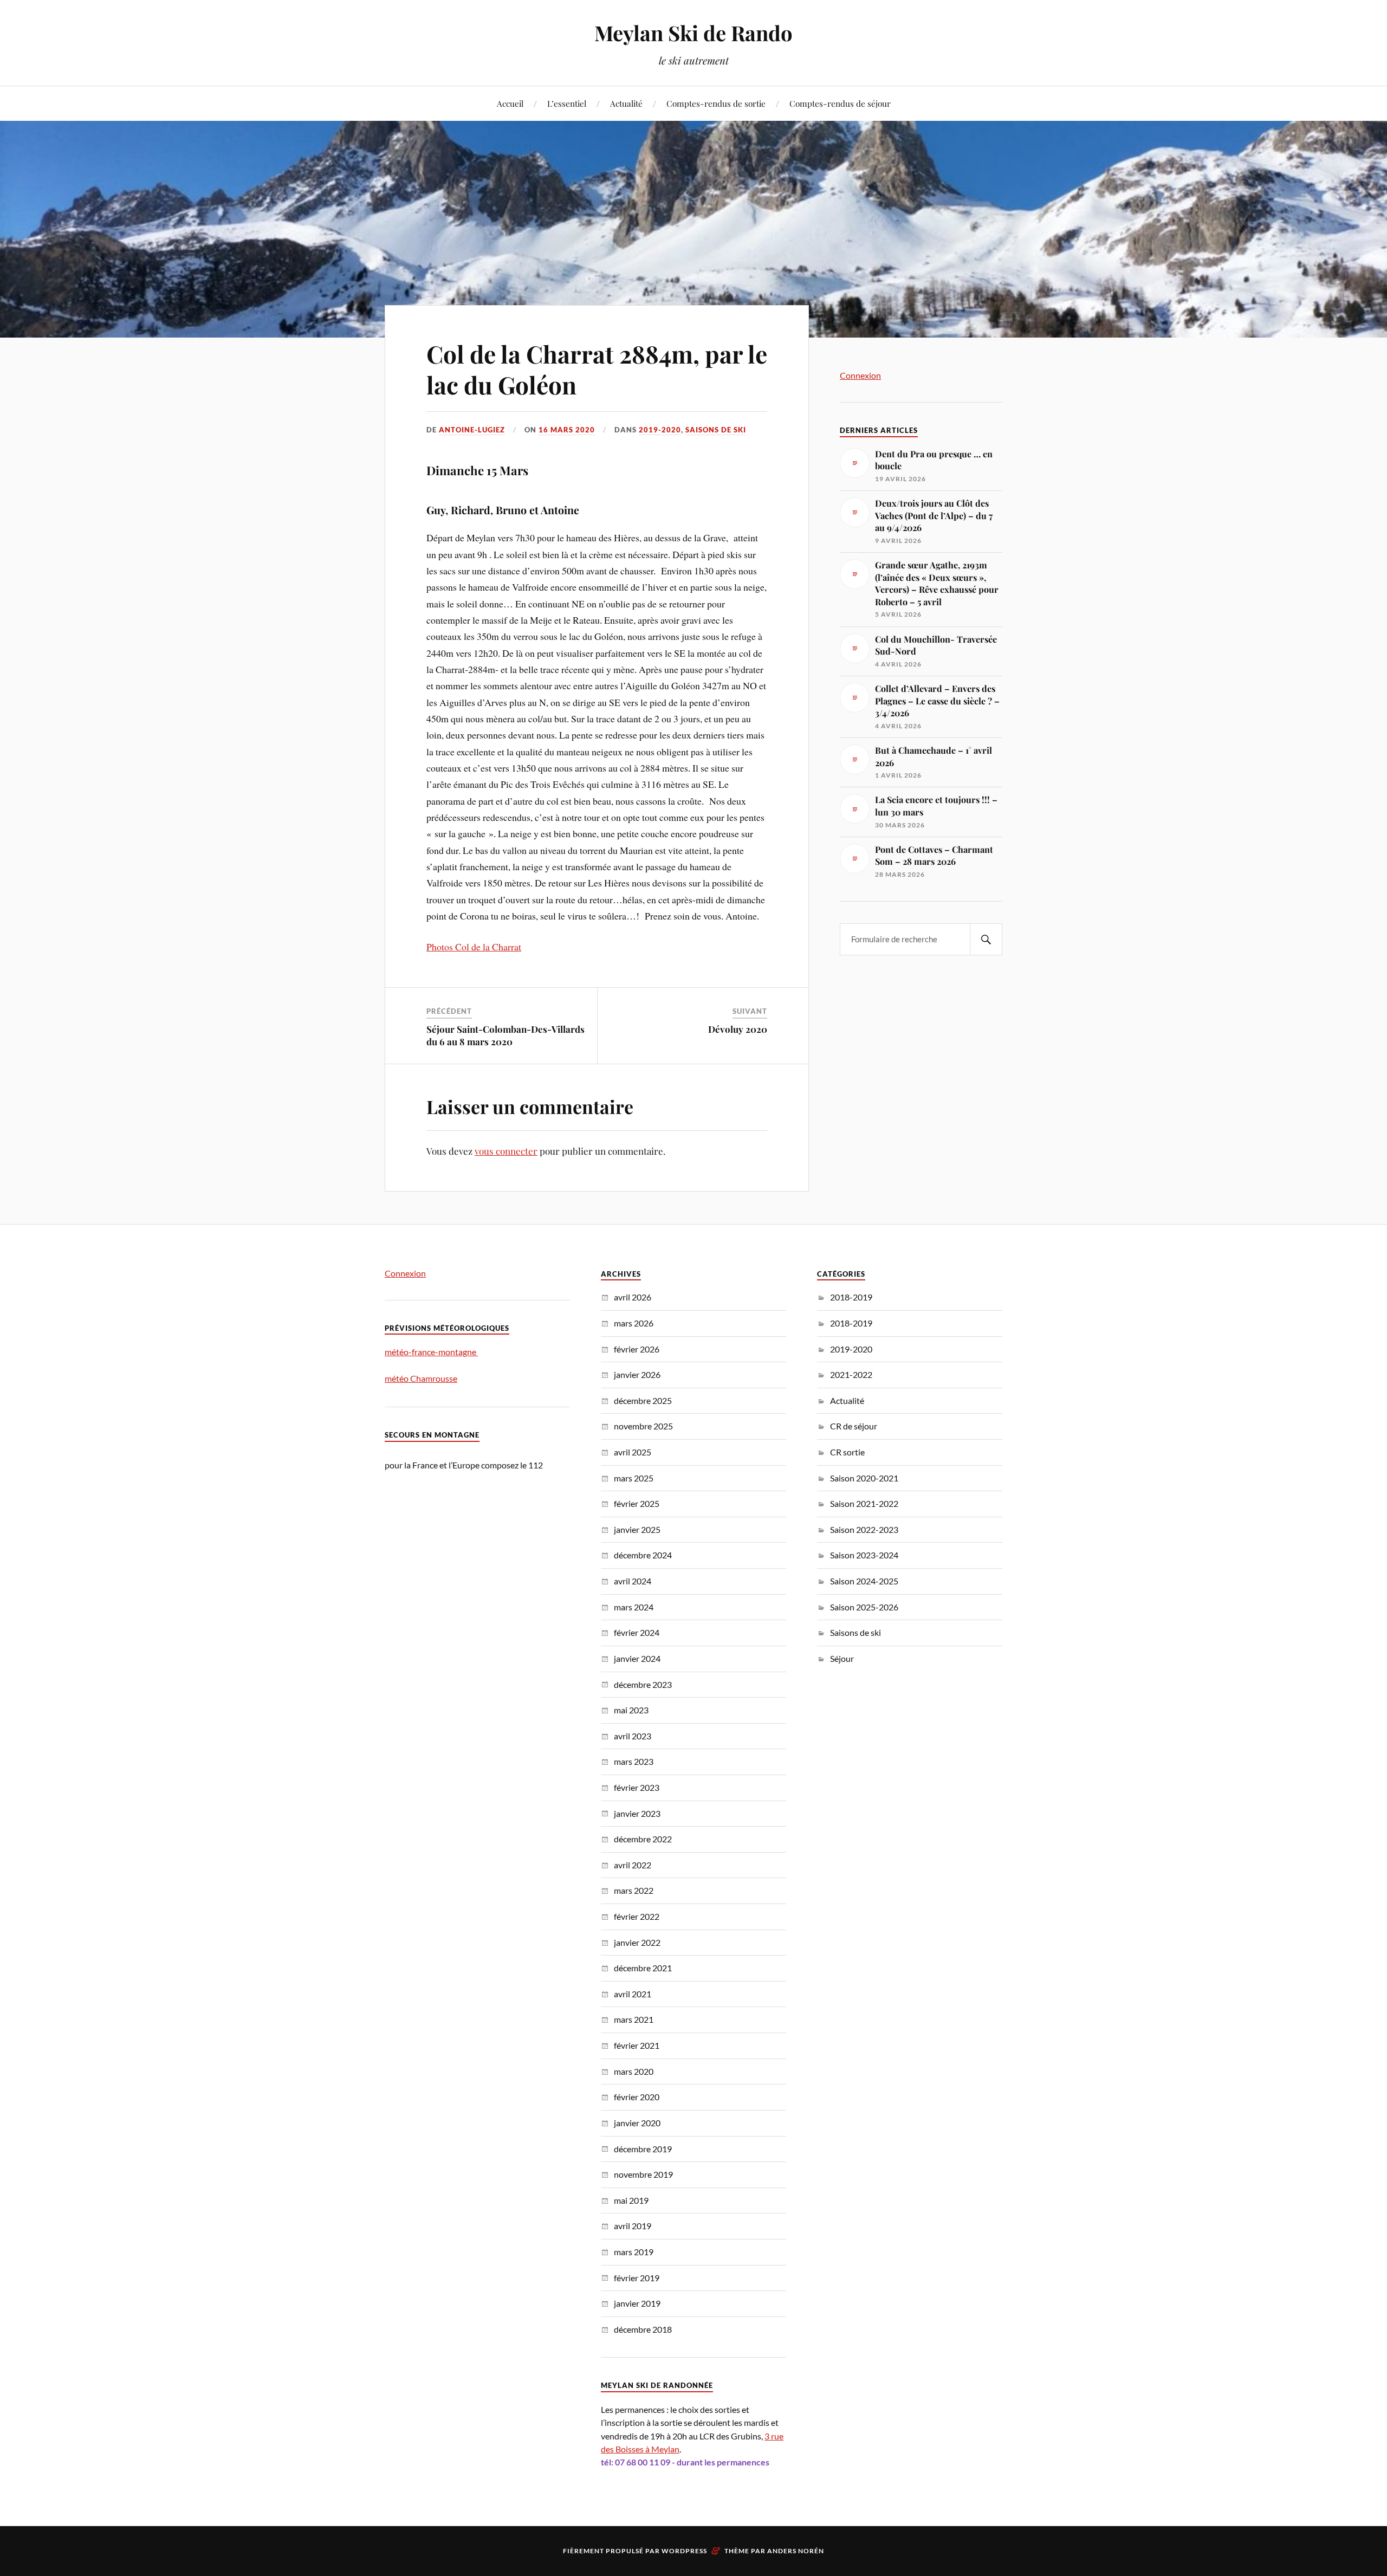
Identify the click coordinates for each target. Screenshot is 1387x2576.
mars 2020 (634, 2071)
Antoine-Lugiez (472, 430)
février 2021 (637, 2045)
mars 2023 (634, 1761)
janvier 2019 (637, 2303)
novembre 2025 (643, 1426)
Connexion (860, 375)
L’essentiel (567, 103)
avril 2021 (633, 1994)
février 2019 (637, 2278)
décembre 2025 (643, 1400)
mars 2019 (634, 2252)
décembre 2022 (643, 1839)
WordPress (684, 2551)
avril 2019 (633, 2226)
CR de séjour (854, 1426)
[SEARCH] (986, 939)
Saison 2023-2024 (864, 1555)
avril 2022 (633, 1865)
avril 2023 (633, 1736)
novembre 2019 (643, 2174)
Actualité (626, 103)
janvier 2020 (637, 2123)
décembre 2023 (643, 1684)
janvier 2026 (637, 1374)
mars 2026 (634, 1323)
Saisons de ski (716, 430)
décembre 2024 (643, 1555)
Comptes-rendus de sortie (716, 103)
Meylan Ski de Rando (693, 33)
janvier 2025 (637, 1529)
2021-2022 (851, 1374)
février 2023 (637, 1787)
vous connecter (506, 1151)
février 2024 (637, 1632)
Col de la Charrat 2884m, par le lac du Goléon (597, 369)
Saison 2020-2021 (864, 1478)
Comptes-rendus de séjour (840, 103)
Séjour (842, 1658)
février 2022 (637, 1916)
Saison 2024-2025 (864, 1581)
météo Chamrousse (421, 1378)
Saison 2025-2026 (864, 1607)
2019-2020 (660, 430)
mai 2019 (631, 2200)
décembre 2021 (643, 1968)
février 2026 (637, 1349)
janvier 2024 (637, 1658)
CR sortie (847, 1452)
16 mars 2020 (567, 430)
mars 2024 (634, 1607)
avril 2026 (633, 1297)
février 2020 (637, 2097)
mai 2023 (631, 1710)
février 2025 (637, 1503)
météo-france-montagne (431, 1352)
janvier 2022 (637, 1942)
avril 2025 (633, 1452)
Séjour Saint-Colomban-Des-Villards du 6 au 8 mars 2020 (505, 1035)
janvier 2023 (637, 1813)
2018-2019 (851, 1297)
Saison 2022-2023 (864, 1529)
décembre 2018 (643, 2329)
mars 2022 (634, 1890)
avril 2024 (633, 1581)
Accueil (510, 103)
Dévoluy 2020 (738, 1029)
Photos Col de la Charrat (474, 947)
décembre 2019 (643, 2149)
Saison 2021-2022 (864, 1503)
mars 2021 (634, 2019)
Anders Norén (796, 2551)
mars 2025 (634, 1478)
